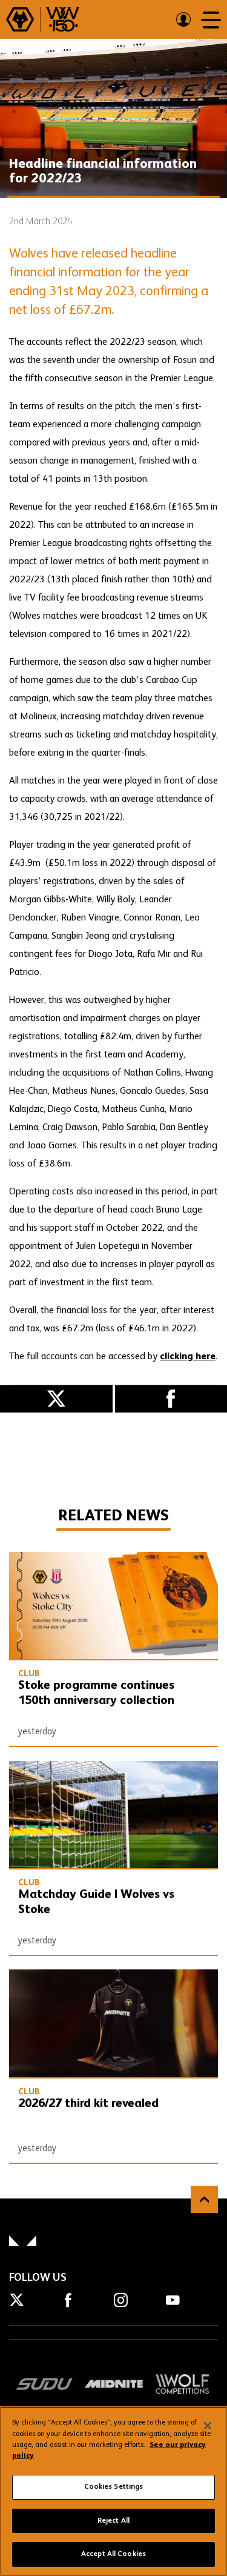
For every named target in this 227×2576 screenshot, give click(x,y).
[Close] (208, 2426)
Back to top (204, 2199)
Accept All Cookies (113, 2554)
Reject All (113, 2521)
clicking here (188, 1357)
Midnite (113, 2384)
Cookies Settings (114, 2487)
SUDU (44, 2384)
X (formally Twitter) (56, 1399)
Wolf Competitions (183, 2384)
